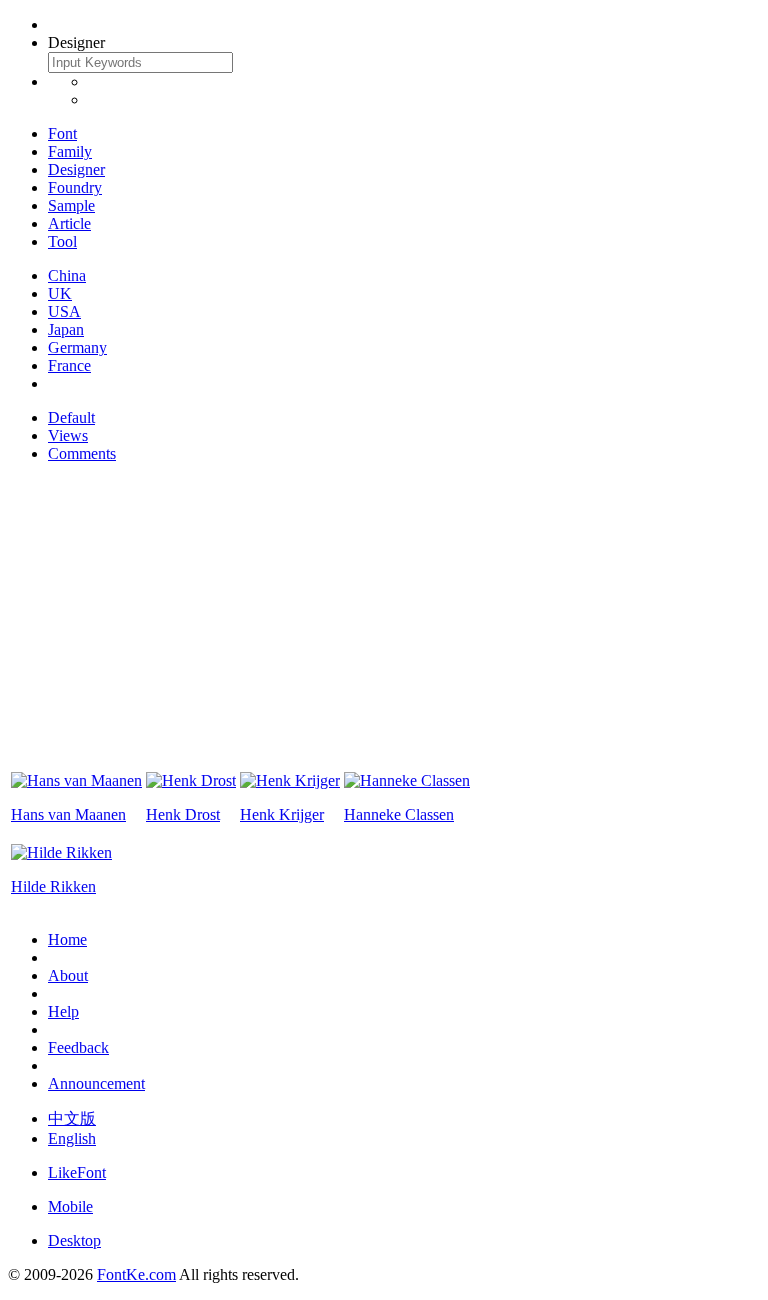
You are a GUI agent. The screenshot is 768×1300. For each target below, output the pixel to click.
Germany (77, 347)
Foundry (75, 187)
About (68, 975)
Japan (66, 329)
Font (62, 133)
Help (63, 1011)
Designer (76, 169)
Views (68, 435)
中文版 (72, 1118)
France (69, 365)
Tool (62, 241)
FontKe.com (136, 1274)
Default (71, 417)
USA (64, 311)
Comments (82, 453)
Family (70, 151)
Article (69, 223)
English (72, 1138)
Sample (71, 205)
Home (67, 939)
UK (60, 293)
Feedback (78, 1047)
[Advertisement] (384, 619)
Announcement (96, 1083)
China (67, 275)
